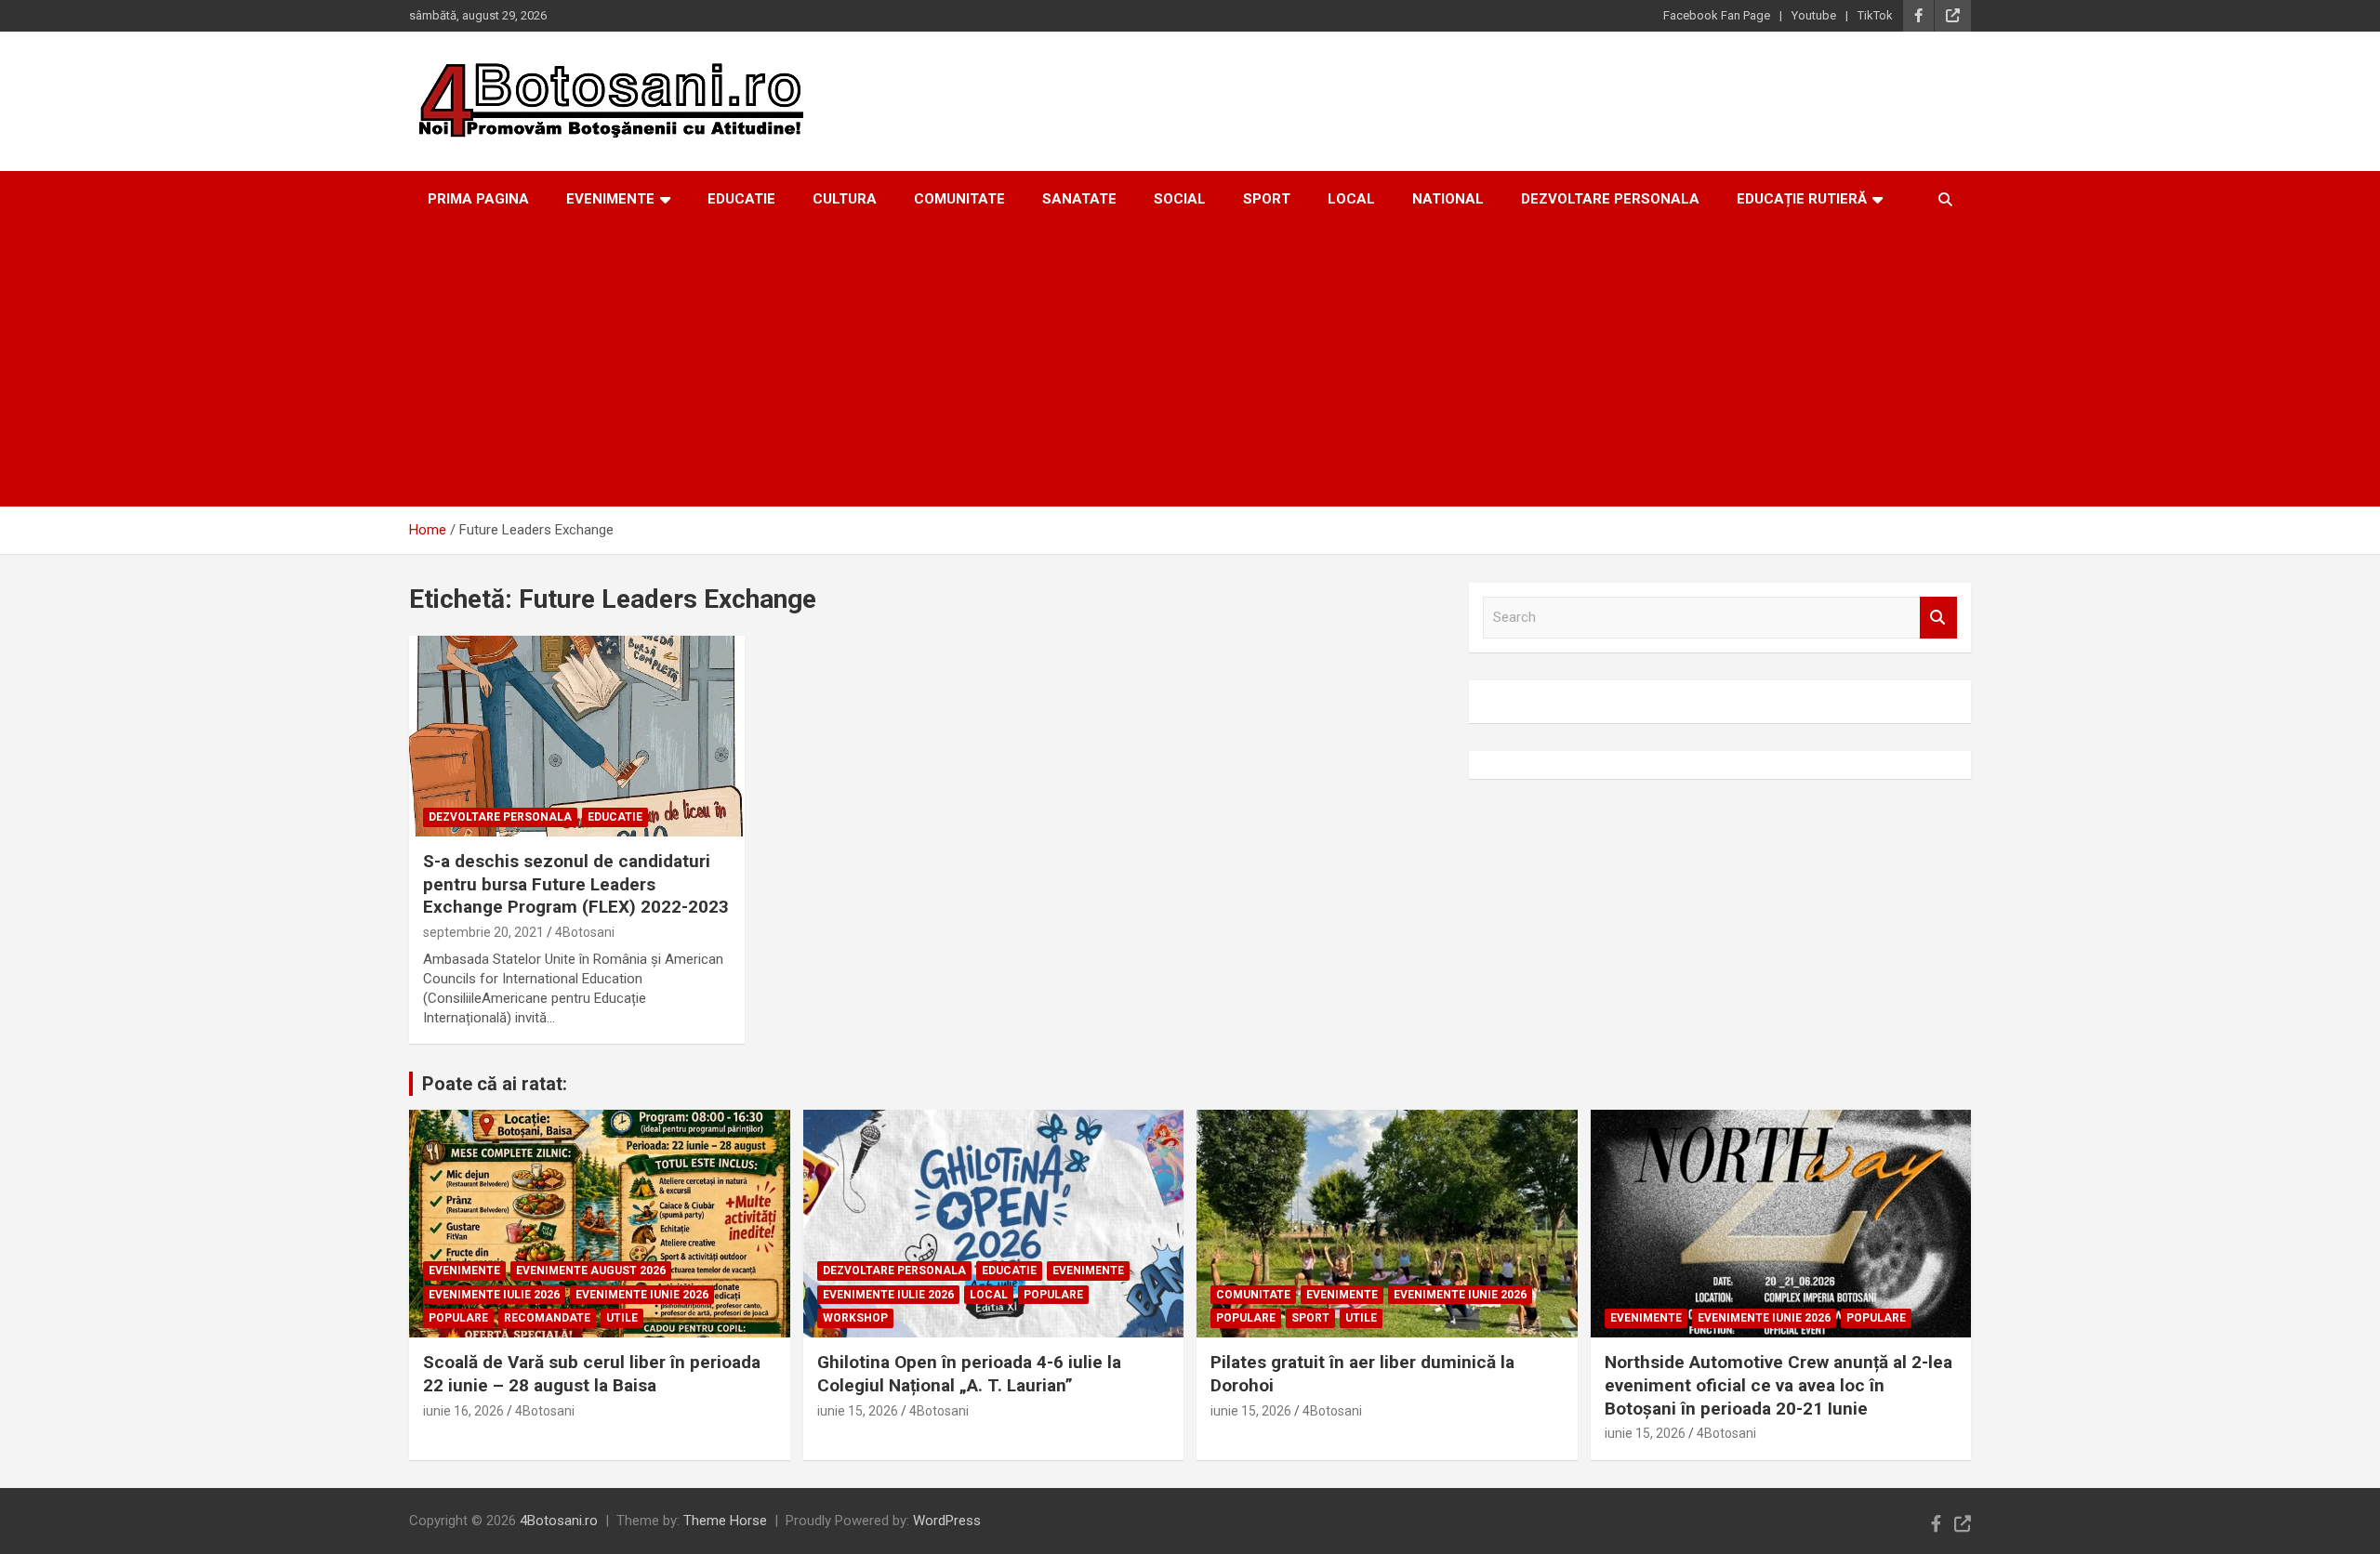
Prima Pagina (478, 199)
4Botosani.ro (559, 1521)
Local (1351, 199)
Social (1180, 199)
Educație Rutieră (1802, 199)
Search (1938, 618)
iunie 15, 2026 (858, 1411)
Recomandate (547, 1318)
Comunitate (959, 199)
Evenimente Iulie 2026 (494, 1295)
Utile (622, 1318)
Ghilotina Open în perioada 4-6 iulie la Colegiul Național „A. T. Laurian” (969, 1374)
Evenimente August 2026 (591, 1271)
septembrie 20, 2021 (483, 932)
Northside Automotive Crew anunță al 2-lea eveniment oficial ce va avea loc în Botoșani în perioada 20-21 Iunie (1778, 1385)
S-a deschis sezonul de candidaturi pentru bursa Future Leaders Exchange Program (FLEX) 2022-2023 (576, 884)
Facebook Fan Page (1717, 15)
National (1448, 199)
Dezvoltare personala (1610, 199)
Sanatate (1079, 199)
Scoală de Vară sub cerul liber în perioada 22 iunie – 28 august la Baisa (592, 1374)
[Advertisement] (1190, 367)
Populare (458, 1318)
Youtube (1814, 15)
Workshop (855, 1318)
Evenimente (610, 199)
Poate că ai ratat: (495, 1084)
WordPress (947, 1521)
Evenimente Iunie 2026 (642, 1295)
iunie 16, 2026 (463, 1411)
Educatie (741, 199)
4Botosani (585, 932)
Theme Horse (725, 1521)
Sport (1267, 199)
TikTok (1875, 15)
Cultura (845, 199)
